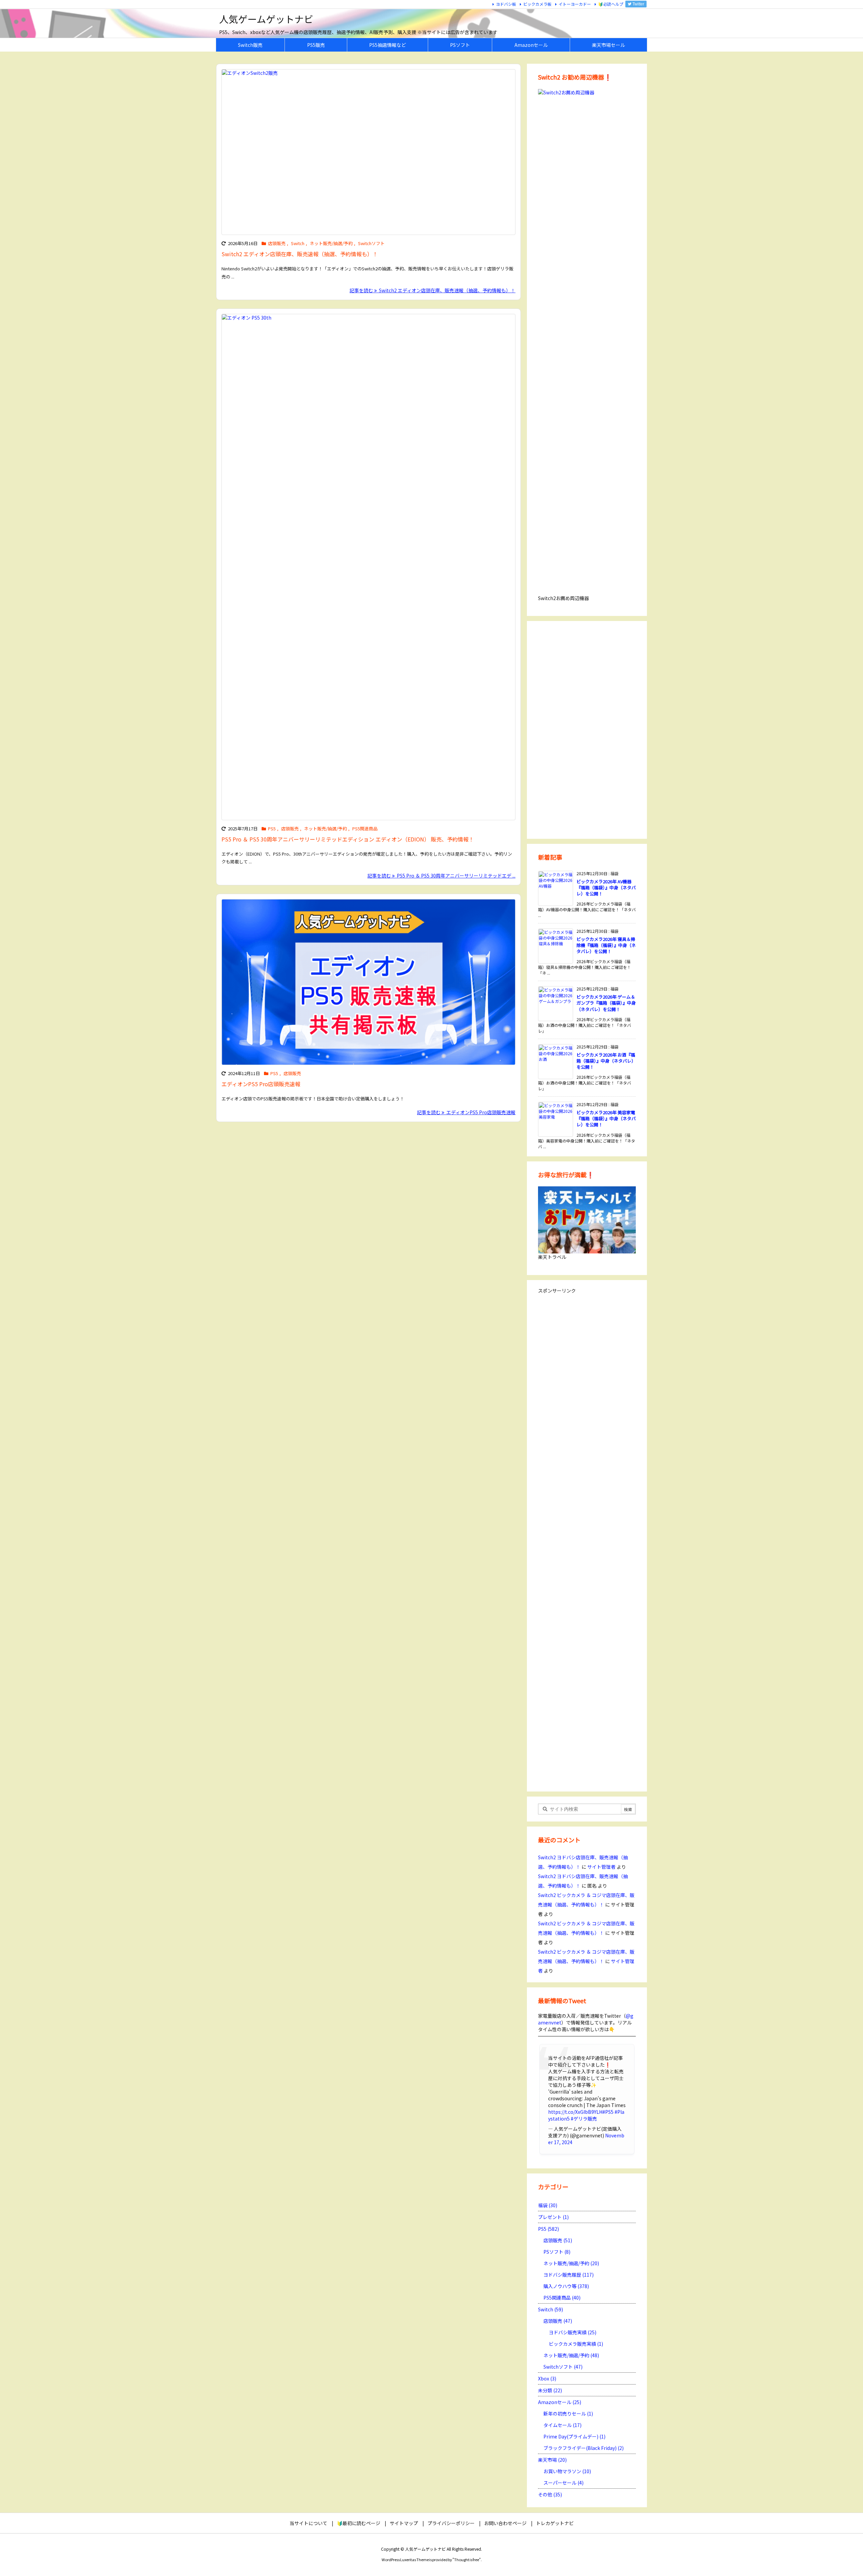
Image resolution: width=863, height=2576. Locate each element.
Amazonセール (560, 2402)
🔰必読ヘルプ (611, 4)
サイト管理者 (601, 1867)
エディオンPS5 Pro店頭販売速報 (261, 1084)
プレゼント (553, 2217)
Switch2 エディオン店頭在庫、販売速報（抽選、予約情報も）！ (300, 254)
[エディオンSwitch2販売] (368, 152)
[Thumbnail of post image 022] (368, 982)
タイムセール (562, 2425)
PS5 (272, 828)
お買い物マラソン (567, 2471)
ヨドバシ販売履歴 (569, 2275)
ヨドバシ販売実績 (573, 2332)
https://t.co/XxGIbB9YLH (575, 2112)
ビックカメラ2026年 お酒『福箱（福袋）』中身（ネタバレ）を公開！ (606, 1061)
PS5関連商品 (365, 828)
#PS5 (608, 2112)
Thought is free (467, 2559)
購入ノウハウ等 (566, 2286)
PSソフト (557, 2252)
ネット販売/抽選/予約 (331, 243)
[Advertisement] (587, 729)
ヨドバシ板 (506, 4)
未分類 (550, 2390)
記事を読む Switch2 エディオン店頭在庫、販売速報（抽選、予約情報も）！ (433, 290)
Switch (298, 243)
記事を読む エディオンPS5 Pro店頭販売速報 (466, 1112)
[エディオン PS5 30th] (368, 567)
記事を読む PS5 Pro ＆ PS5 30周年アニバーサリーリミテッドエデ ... (441, 876)
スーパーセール (563, 2483)
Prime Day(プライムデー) (574, 2436)
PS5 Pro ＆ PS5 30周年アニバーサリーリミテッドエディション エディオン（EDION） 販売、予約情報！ (348, 839)
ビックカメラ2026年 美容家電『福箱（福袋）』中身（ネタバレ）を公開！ (606, 1118)
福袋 (548, 2205)
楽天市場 (552, 2460)
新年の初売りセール (568, 2414)
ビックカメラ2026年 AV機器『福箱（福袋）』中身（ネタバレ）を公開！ (606, 887)
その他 (550, 2494)
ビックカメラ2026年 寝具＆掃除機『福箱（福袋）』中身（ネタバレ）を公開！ (606, 945)
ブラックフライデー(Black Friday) (584, 2448)
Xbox (547, 2378)
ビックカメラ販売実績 (576, 2344)
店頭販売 (277, 243)
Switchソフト (371, 243)
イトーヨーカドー (575, 4)
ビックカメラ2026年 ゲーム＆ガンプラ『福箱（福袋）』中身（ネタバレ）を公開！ (606, 1003)
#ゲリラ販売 (584, 2119)
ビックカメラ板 (537, 4)
